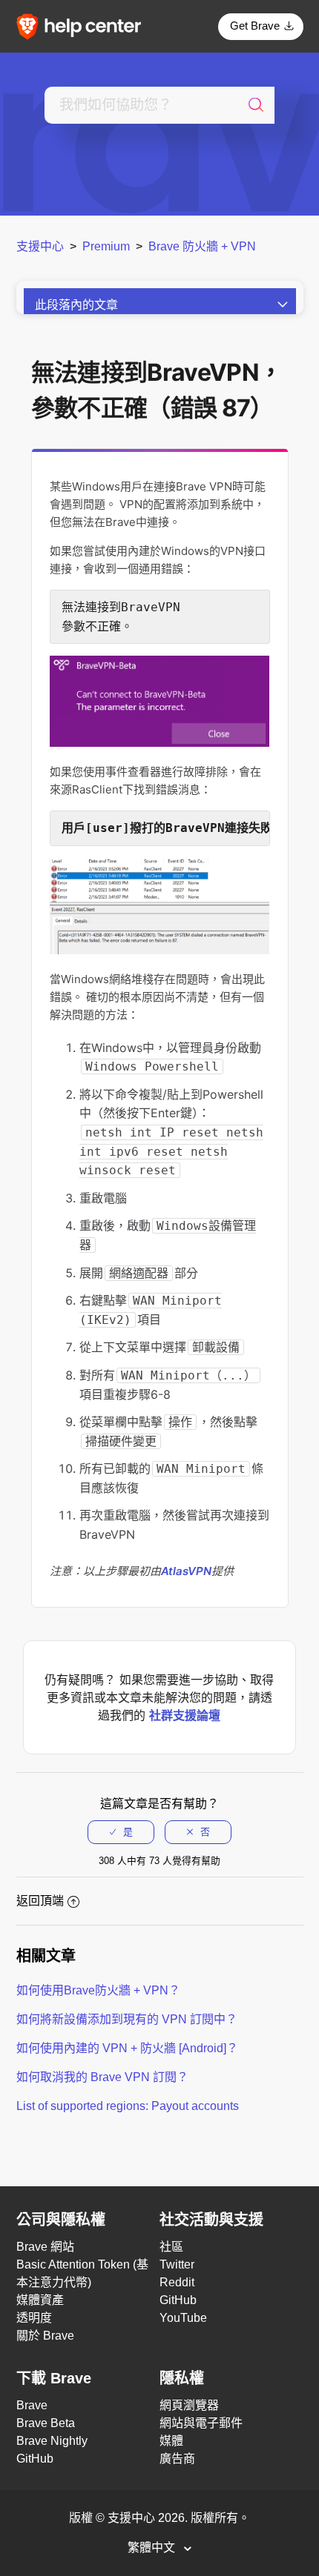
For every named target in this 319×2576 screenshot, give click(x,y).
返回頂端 (40, 1901)
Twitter (177, 2264)
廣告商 (177, 2459)
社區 (171, 2247)
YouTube (183, 2318)
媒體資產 (40, 2300)
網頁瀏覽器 (189, 2405)
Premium (106, 246)
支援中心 (40, 246)
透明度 (34, 2318)
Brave (32, 2405)
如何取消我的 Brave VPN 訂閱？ (102, 2077)
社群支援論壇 (185, 1715)
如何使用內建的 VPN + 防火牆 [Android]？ (127, 2048)
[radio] (121, 1832)
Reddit (177, 2282)
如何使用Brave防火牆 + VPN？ (98, 1990)
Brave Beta (46, 2423)
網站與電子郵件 (201, 2423)
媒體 (171, 2441)
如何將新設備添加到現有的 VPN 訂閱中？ (127, 2019)
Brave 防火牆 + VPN (202, 246)
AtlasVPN (186, 1571)
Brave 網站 (45, 2247)
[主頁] (84, 26)
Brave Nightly (52, 2441)
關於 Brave (45, 2336)
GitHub (178, 2300)
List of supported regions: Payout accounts (128, 2106)
